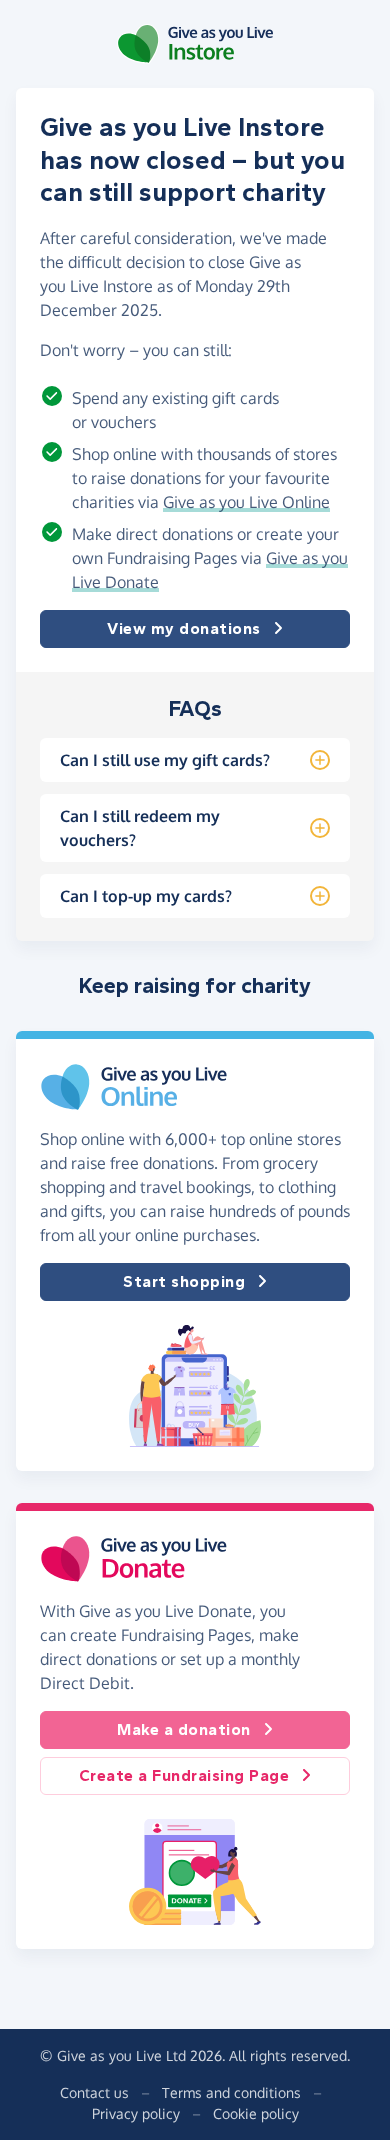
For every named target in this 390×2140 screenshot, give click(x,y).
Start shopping (184, 1281)
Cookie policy (256, 2113)
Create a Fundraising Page (184, 1775)
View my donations (184, 628)
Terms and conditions (231, 2092)
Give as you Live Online (246, 502)
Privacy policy (136, 2113)
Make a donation (184, 1729)
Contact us (94, 2092)
